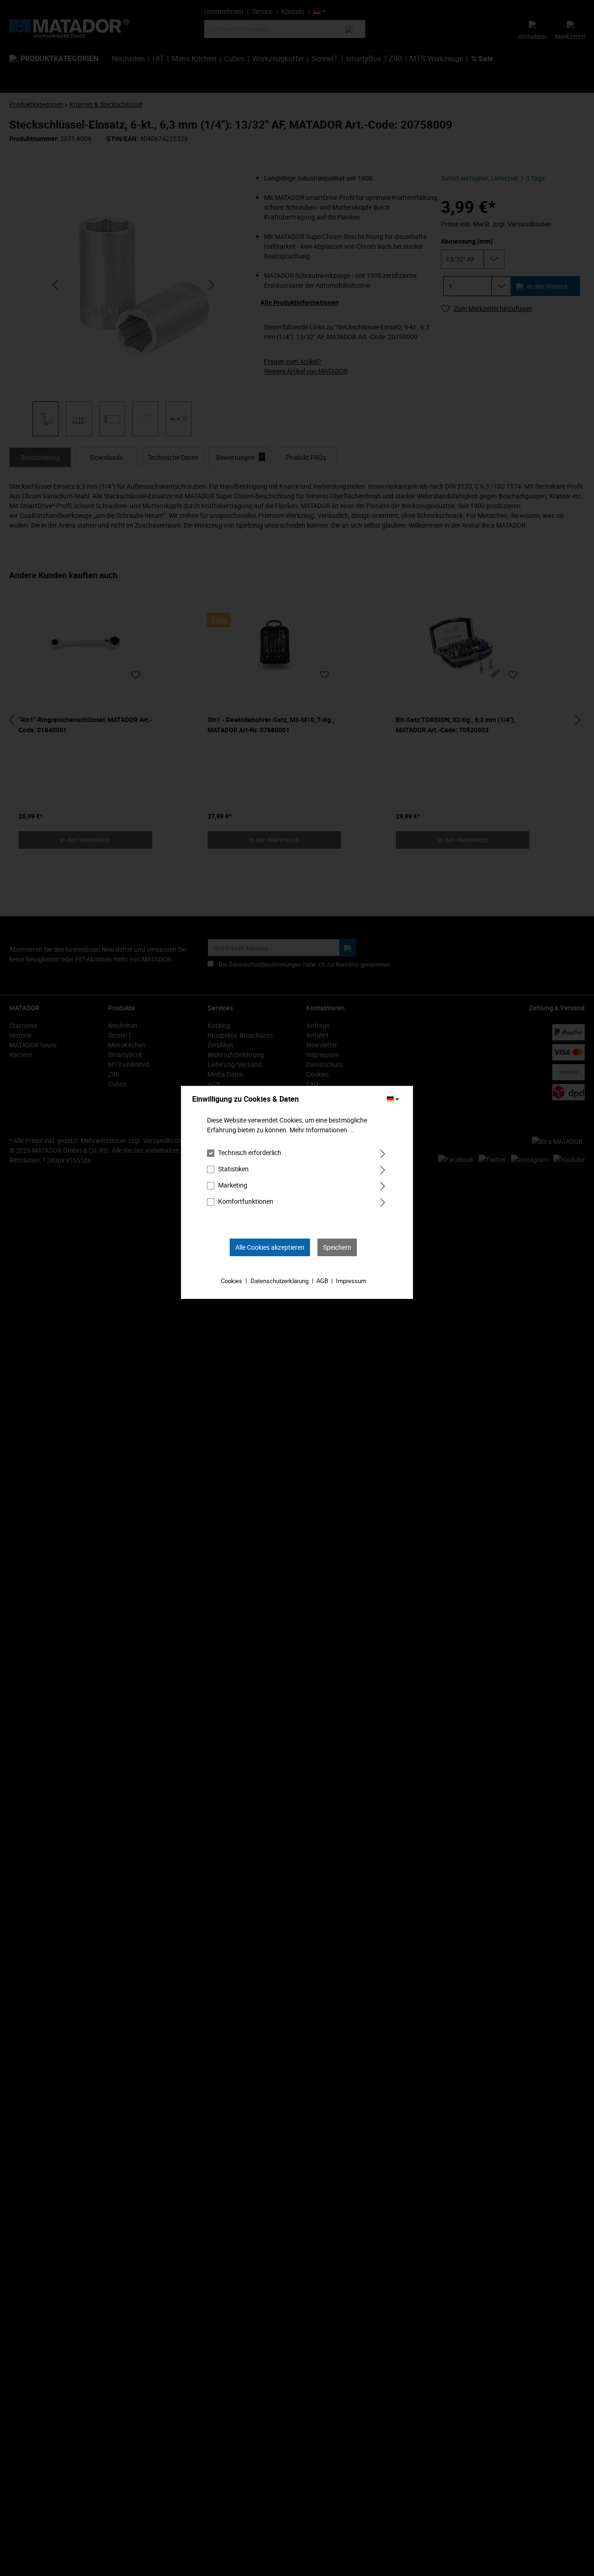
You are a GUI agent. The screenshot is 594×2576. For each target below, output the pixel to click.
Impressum (351, 1281)
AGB (322, 1281)
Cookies (232, 1281)
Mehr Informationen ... (322, 1130)
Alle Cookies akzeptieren (270, 1247)
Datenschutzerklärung (280, 1281)
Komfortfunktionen (246, 1201)
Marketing (233, 1185)
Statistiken (233, 1169)
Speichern (337, 1247)
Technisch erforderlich (250, 1152)
